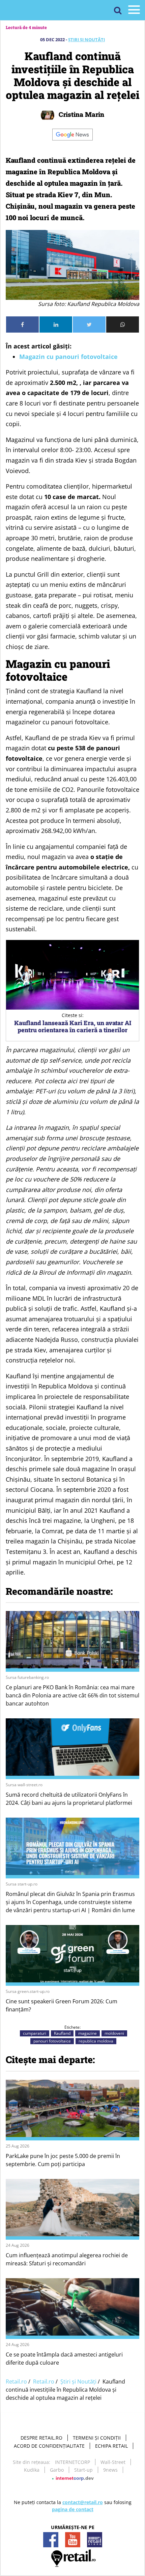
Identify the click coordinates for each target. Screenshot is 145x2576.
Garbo (57, 2470)
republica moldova (96, 2041)
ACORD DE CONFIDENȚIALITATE (49, 2446)
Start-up (83, 2470)
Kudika (32, 2470)
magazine (88, 2033)
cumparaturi (35, 2033)
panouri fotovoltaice (52, 2041)
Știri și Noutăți (86, 40)
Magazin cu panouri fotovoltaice (68, 357)
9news (110, 2470)
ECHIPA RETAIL (111, 2446)
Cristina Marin (81, 114)
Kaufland (62, 2033)
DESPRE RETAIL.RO (41, 2438)
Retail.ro (16, 2382)
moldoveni (114, 2033)
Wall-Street (113, 2462)
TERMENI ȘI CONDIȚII (97, 2438)
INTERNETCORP (72, 2462)
